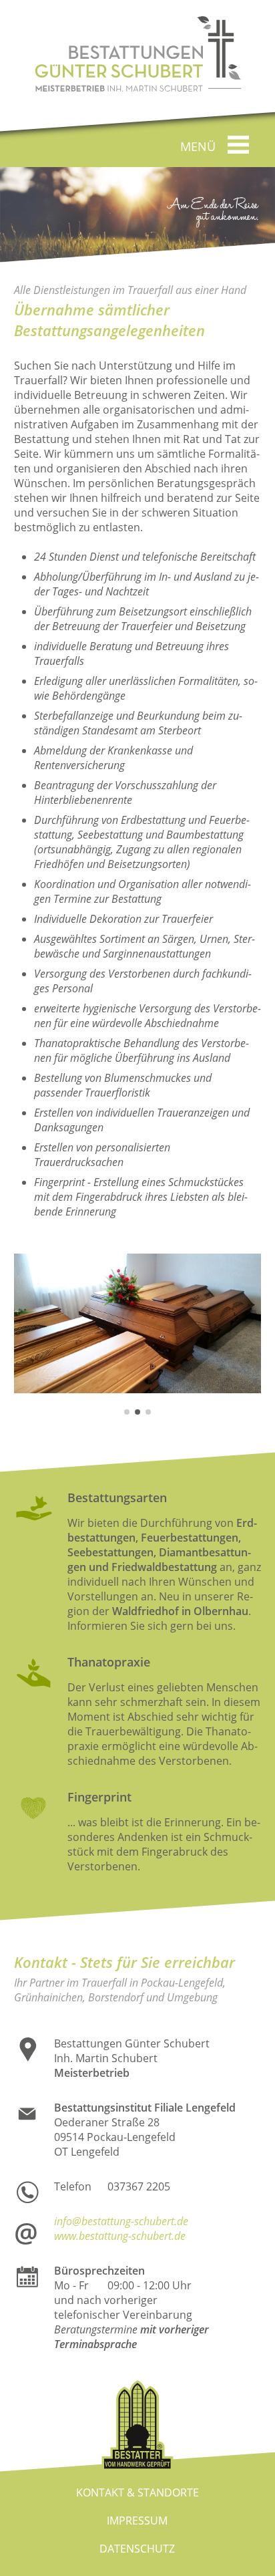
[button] (127, 1412)
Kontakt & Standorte (137, 2492)
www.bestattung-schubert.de (120, 2236)
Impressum (137, 2521)
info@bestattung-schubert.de (121, 2221)
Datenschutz (137, 2549)
